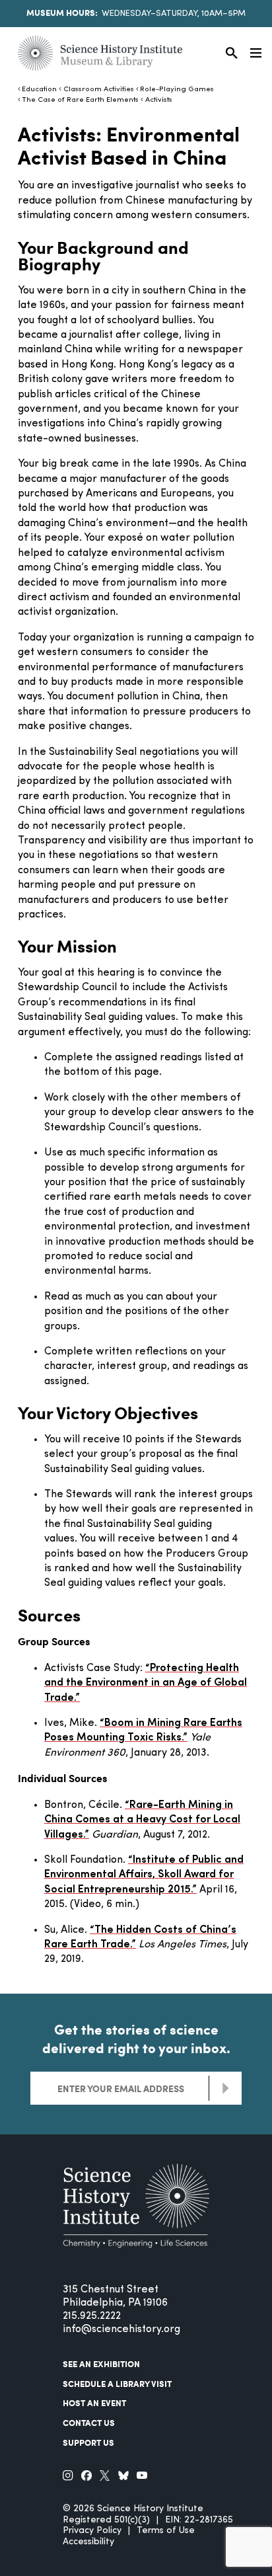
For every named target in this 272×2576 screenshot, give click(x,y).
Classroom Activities (98, 90)
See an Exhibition (101, 2364)
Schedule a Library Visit (117, 2384)
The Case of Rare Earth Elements (80, 100)
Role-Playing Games (177, 90)
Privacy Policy (92, 2531)
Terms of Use (166, 2531)
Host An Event (94, 2403)
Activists (158, 100)
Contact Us (89, 2423)
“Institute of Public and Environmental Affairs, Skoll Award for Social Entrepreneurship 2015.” (144, 1875)
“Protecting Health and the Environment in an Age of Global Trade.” (146, 1683)
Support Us (88, 2442)
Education (39, 90)
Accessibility (88, 2542)
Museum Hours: (62, 13)
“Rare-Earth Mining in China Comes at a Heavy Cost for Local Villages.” (142, 1820)
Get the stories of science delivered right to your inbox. (136, 2039)
